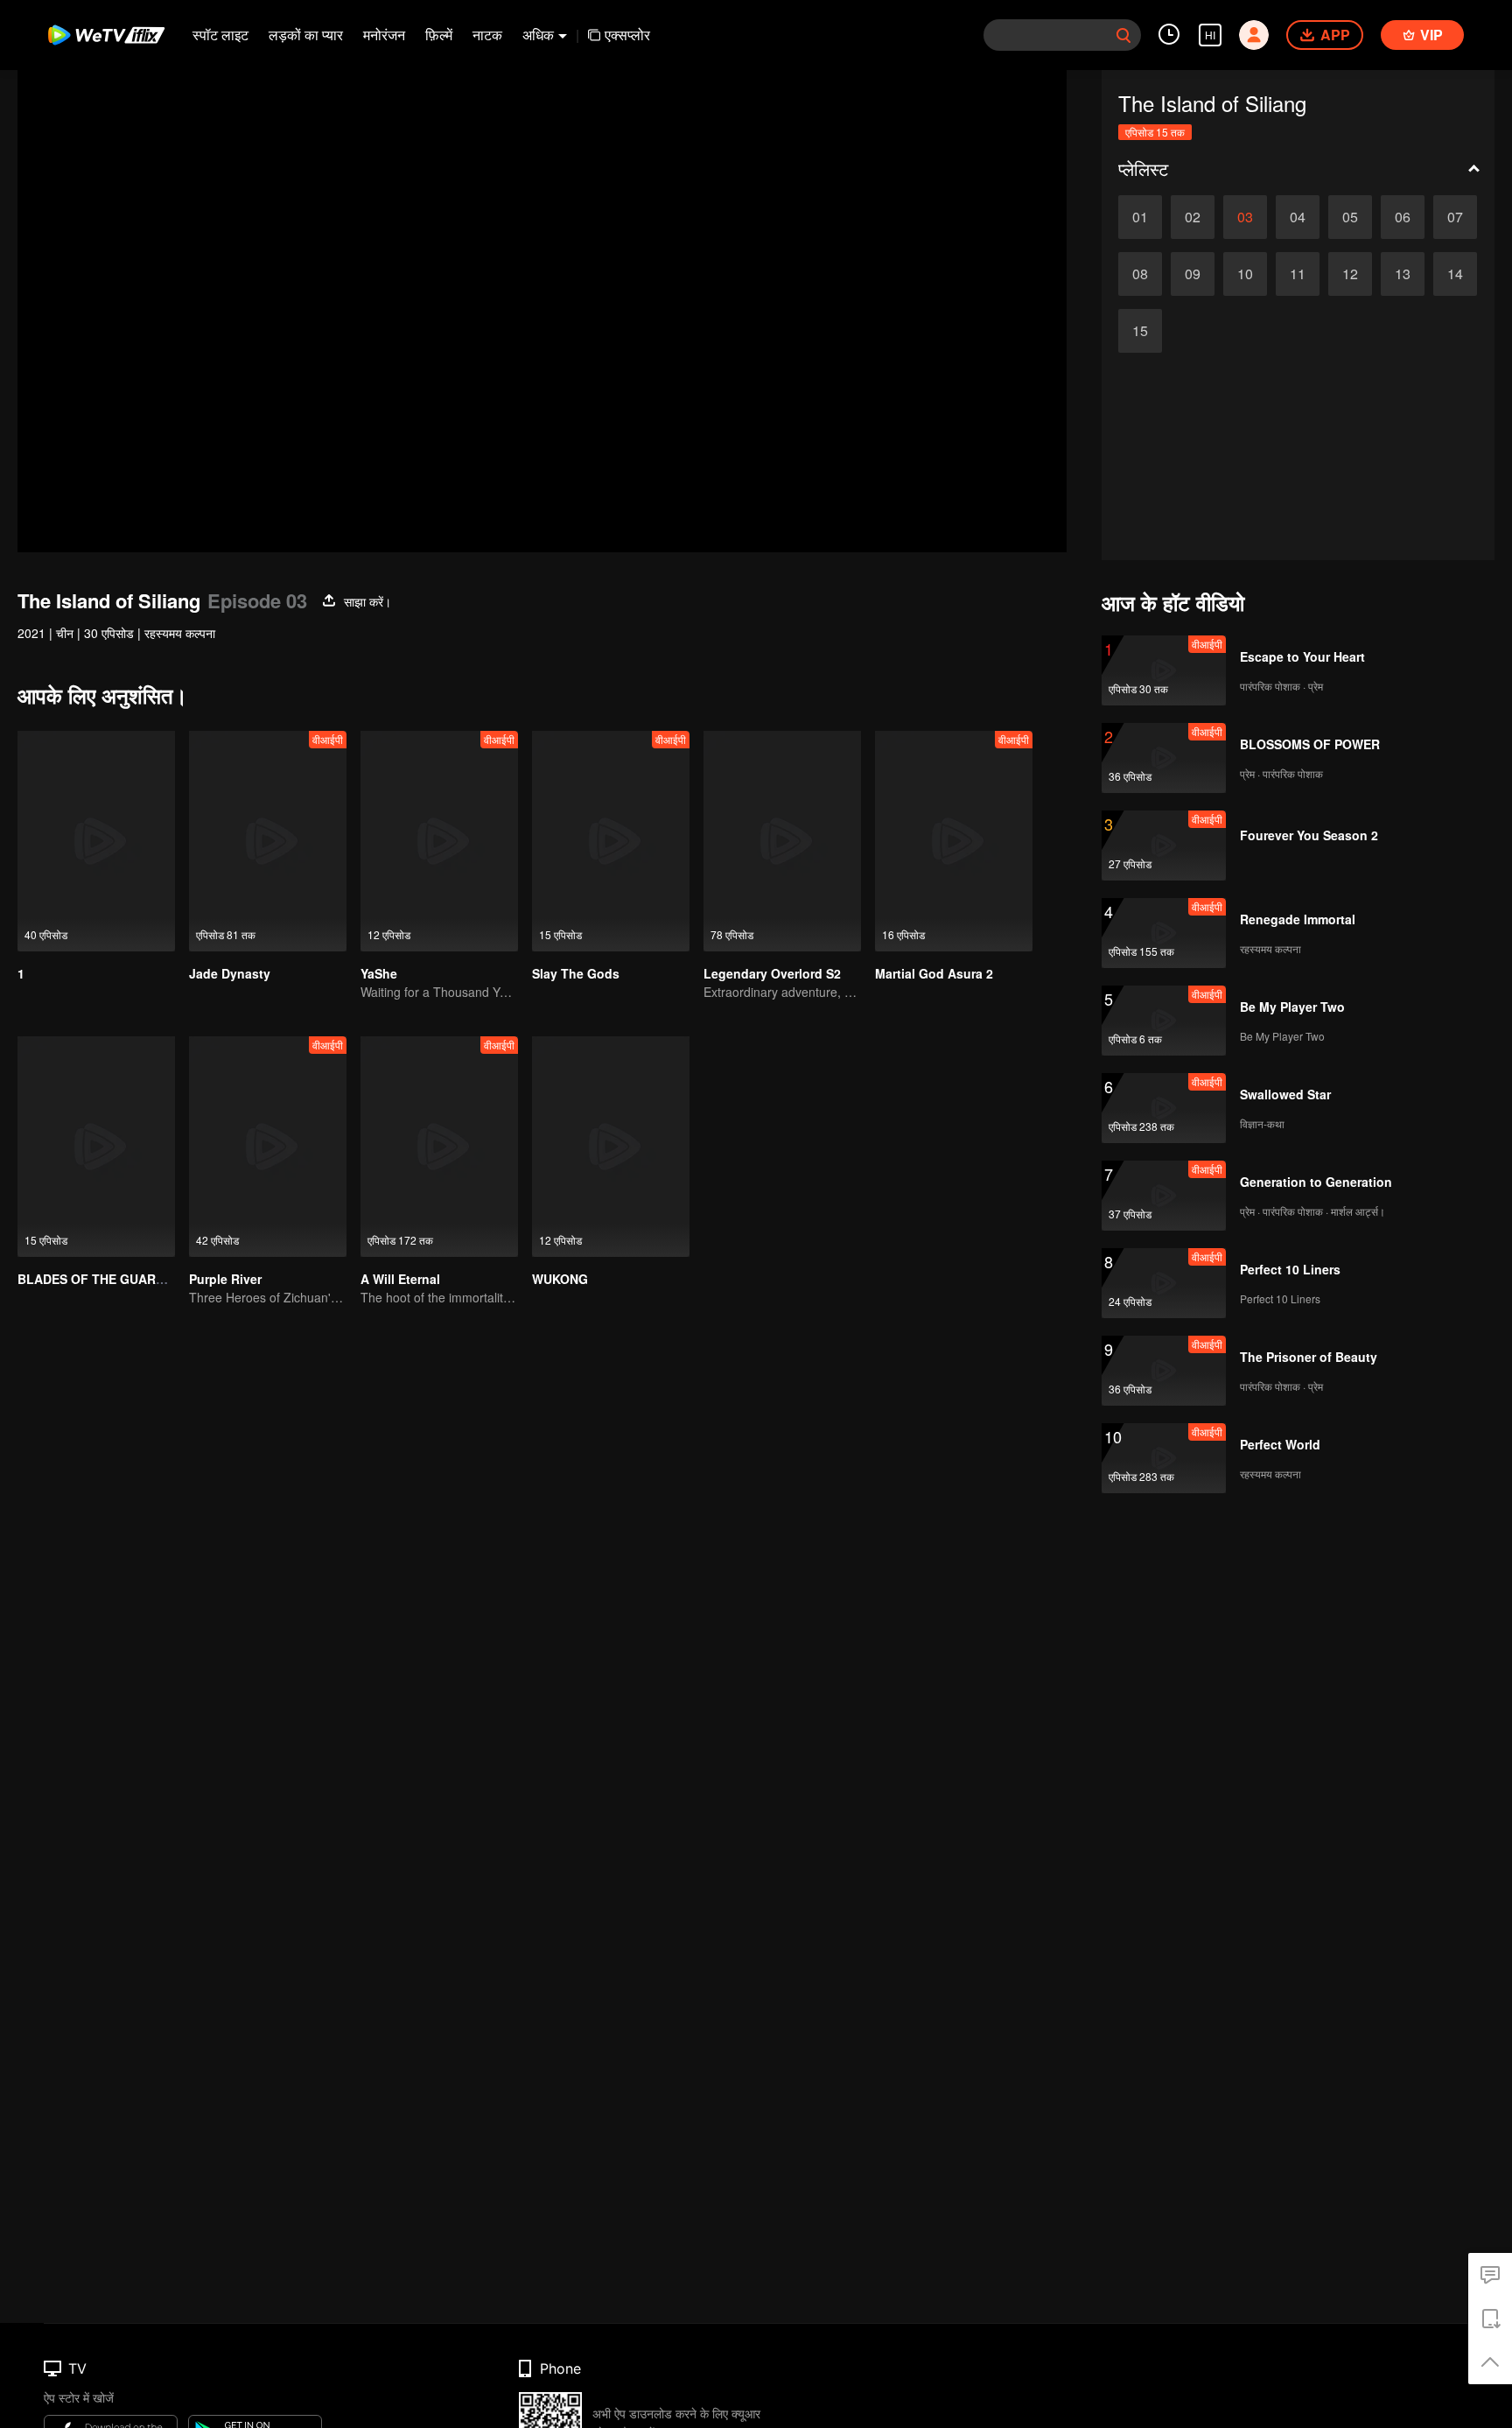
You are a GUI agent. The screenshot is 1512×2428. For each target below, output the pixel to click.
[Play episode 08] (1140, 274)
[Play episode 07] (1455, 217)
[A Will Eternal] (439, 1147)
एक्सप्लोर (627, 35)
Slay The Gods (576, 973)
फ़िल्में (439, 35)
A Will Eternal (400, 1279)
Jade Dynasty (230, 973)
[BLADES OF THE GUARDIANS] (96, 1147)
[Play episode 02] (1193, 217)
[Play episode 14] (1455, 274)
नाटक (487, 35)
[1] (96, 841)
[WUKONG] (611, 1147)
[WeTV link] (107, 35)
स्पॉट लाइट (220, 35)
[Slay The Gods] (611, 841)
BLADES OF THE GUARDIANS (105, 1279)
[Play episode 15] (1140, 331)
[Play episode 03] (1245, 217)
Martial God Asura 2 (934, 973)
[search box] (1123, 35)
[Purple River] (268, 1147)
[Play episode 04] (1298, 217)
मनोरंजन (384, 35)
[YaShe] (439, 841)
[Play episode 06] (1403, 217)
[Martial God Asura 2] (954, 841)
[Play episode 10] (1245, 274)
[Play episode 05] (1350, 217)
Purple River (225, 1279)
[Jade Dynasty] (268, 841)
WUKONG (560, 1279)
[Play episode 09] (1193, 274)
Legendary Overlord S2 (772, 973)
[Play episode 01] (1140, 217)
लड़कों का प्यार (306, 35)
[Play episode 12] (1350, 274)
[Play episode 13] (1403, 274)
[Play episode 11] (1298, 274)
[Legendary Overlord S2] (782, 841)
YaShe (379, 973)
